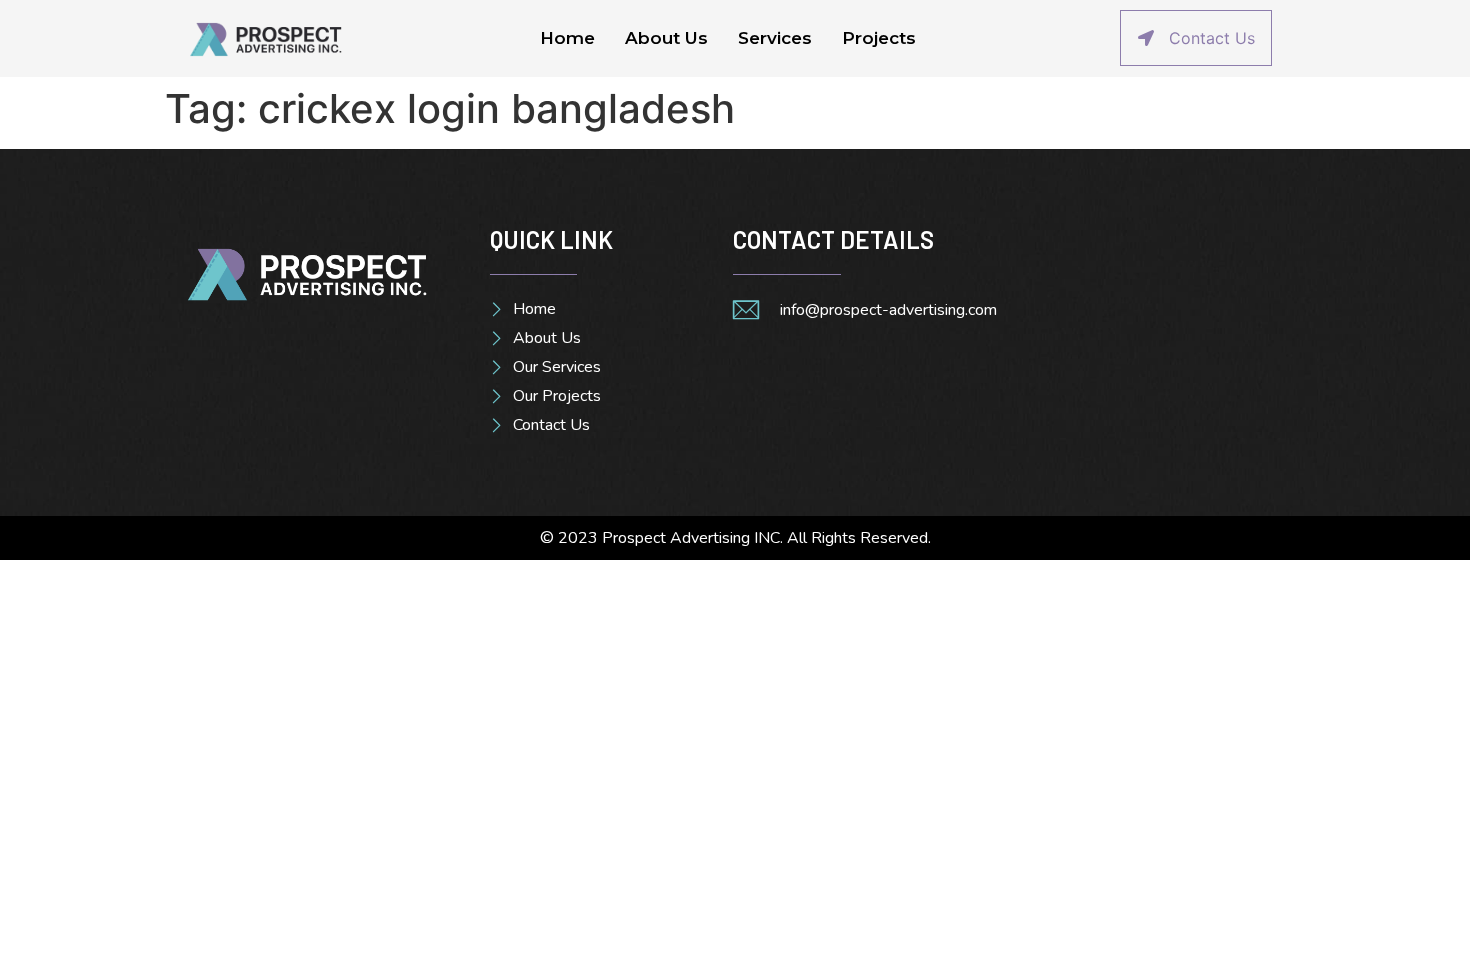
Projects (879, 38)
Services (775, 38)
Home (567, 38)
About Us (666, 38)
